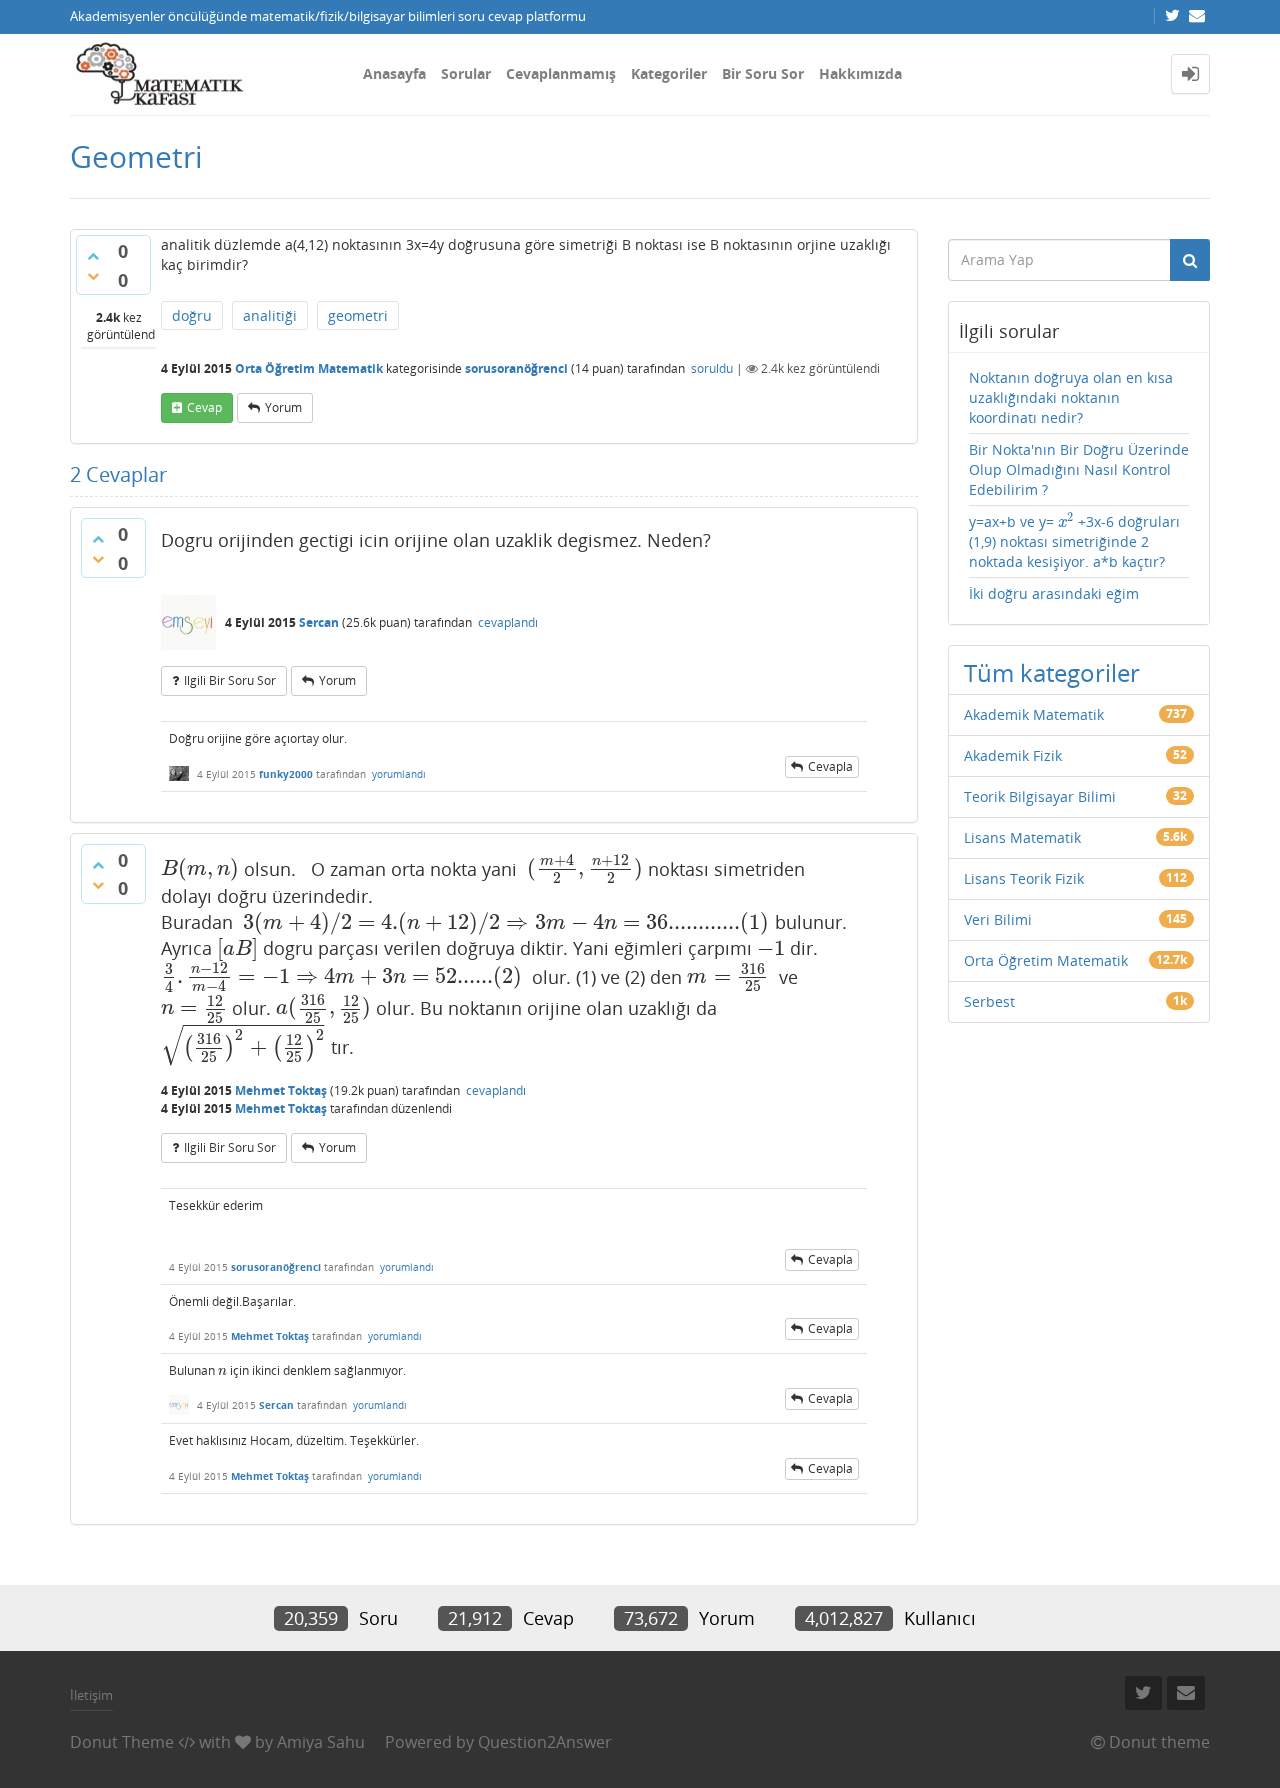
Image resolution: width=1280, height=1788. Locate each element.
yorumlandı (399, 774)
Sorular (466, 73)
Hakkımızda (860, 73)
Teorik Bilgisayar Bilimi (1040, 796)
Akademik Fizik (1013, 755)
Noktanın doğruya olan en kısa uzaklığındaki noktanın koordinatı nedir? (1071, 397)
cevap (204, 407)
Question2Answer (545, 1742)
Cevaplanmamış (561, 73)
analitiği (270, 315)
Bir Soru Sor (763, 73)
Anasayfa (394, 73)
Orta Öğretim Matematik (309, 368)
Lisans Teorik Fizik (1024, 878)
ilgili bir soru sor (230, 680)
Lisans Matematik (1022, 837)
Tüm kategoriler (1052, 672)
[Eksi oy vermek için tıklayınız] (93, 276)
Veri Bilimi (998, 919)
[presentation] (200, 868)
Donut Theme (122, 1742)
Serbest (989, 1001)
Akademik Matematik (1034, 714)
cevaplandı (508, 622)
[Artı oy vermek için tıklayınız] (93, 256)
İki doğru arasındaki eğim (1054, 593)
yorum (283, 407)
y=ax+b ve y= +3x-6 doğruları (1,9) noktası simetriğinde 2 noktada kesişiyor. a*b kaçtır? (1075, 541)
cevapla (830, 766)
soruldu (712, 368)
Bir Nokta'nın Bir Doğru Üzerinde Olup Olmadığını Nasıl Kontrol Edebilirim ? (1079, 469)
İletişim (91, 1695)
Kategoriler (669, 73)
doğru (192, 315)
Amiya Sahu (321, 1742)
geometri (358, 315)
